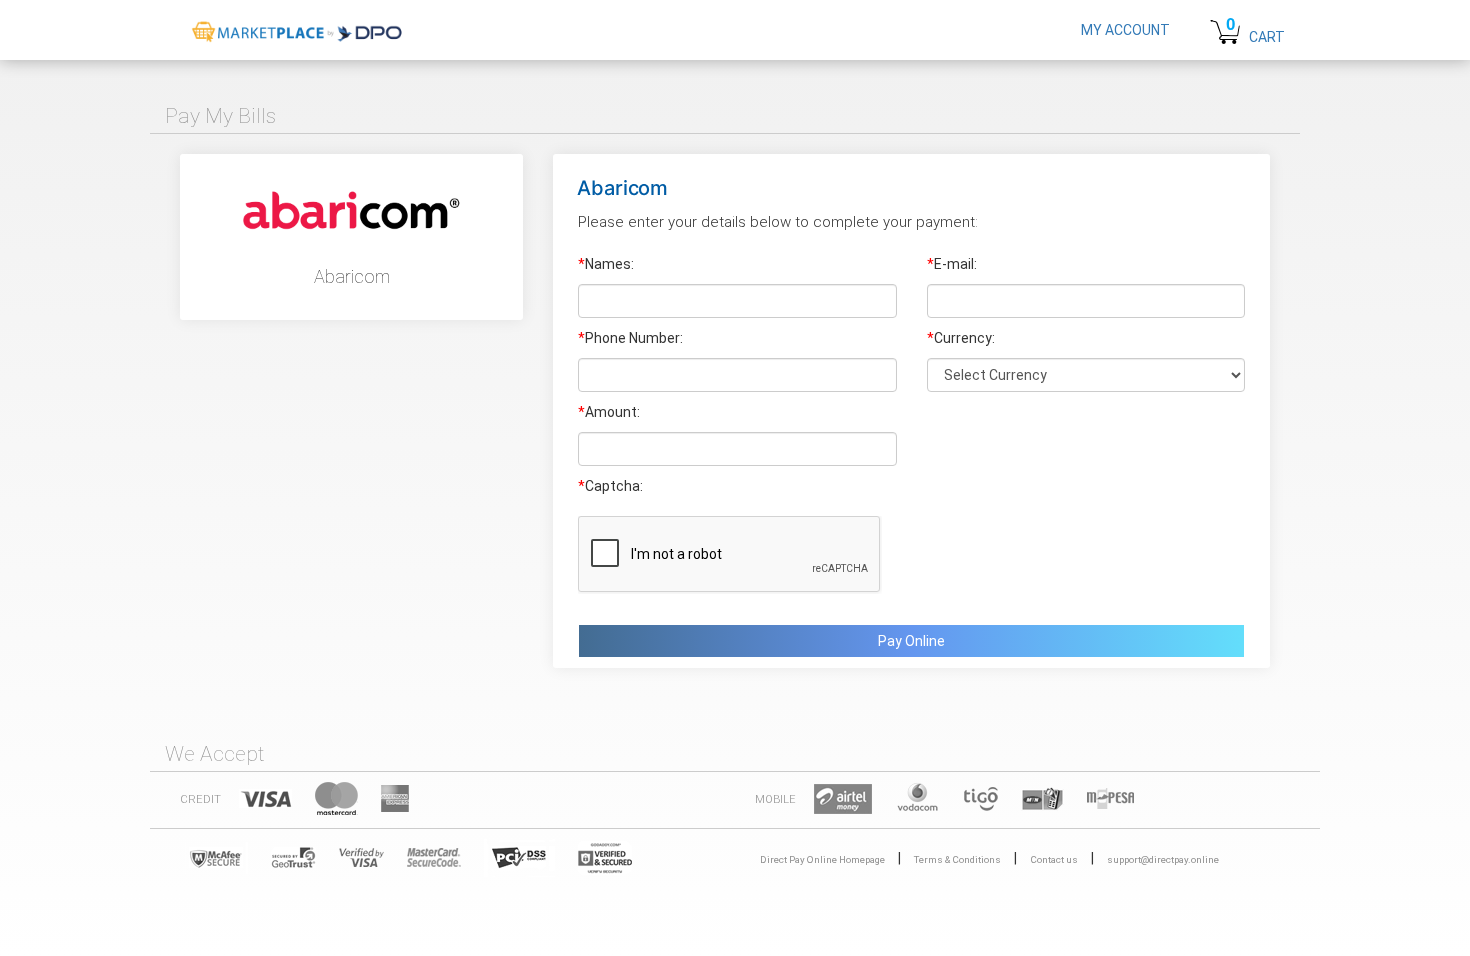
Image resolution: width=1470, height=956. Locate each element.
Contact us (1054, 859)
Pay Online (911, 641)
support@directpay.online (1163, 859)
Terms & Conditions (957, 859)
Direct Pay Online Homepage (822, 859)
